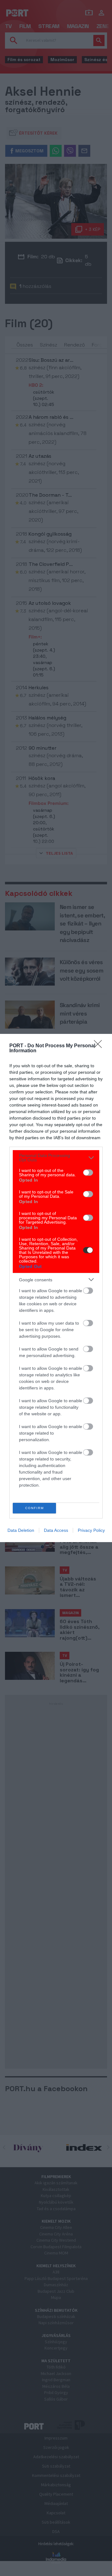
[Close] (100, 1046)
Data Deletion (21, 1530)
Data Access (56, 1530)
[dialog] (56, 1288)
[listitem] (56, 1158)
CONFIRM (35, 1508)
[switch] (88, 1173)
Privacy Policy (91, 1530)
